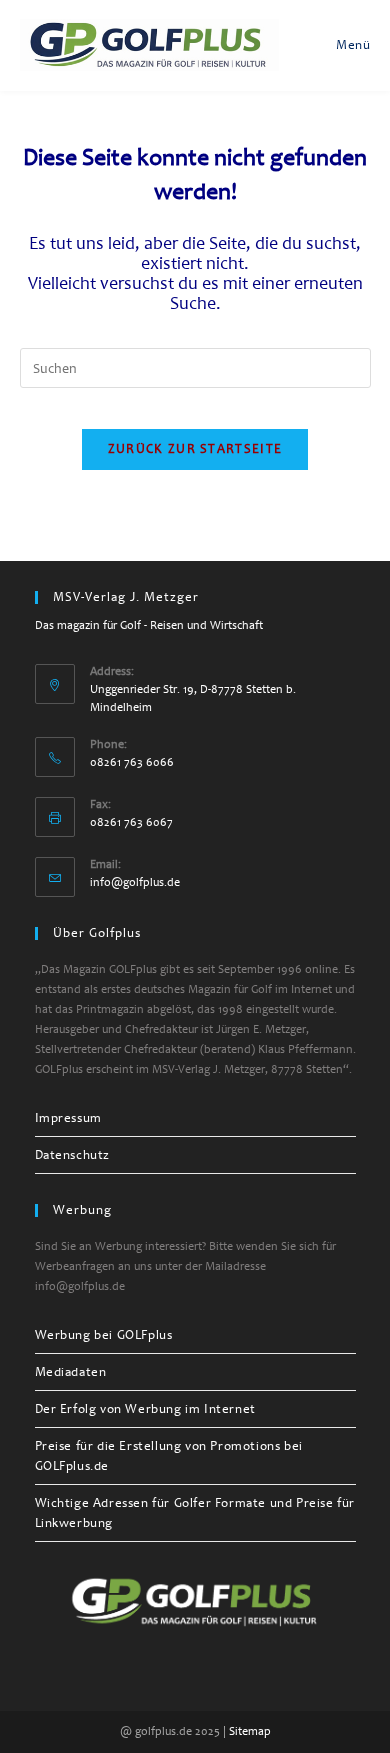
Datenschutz (73, 1155)
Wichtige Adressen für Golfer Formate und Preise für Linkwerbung (195, 1513)
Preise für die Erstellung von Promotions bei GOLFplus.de (169, 1456)
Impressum (68, 1118)
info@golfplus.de (135, 882)
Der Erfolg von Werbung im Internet (145, 1409)
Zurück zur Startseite (195, 449)
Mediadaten (71, 1372)
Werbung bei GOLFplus (104, 1335)
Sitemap (250, 1731)
